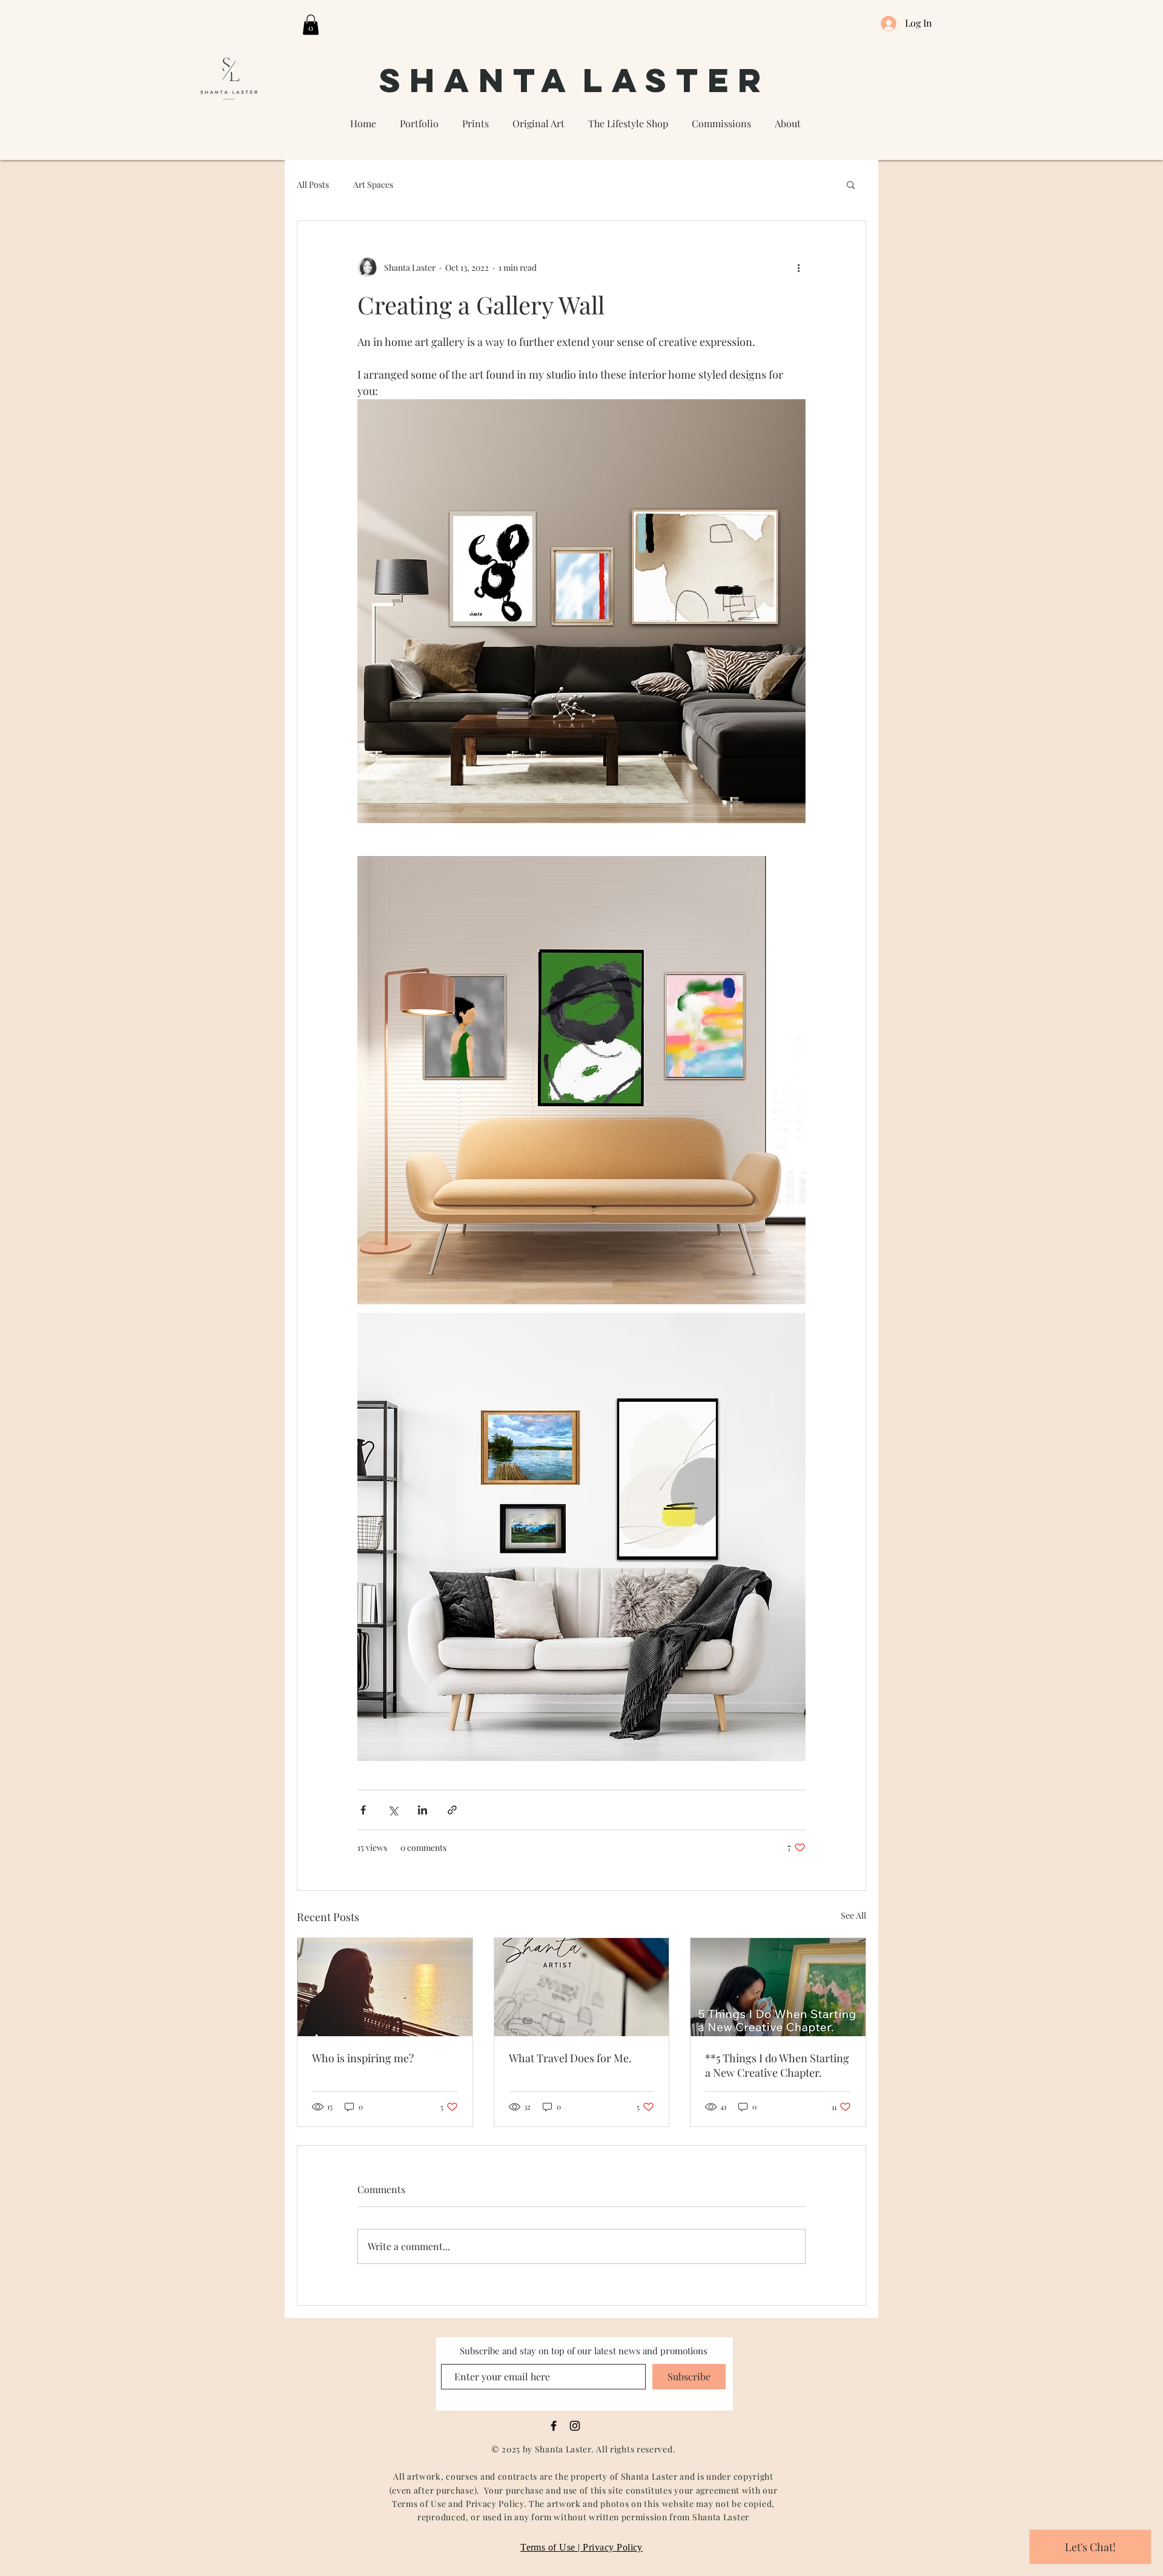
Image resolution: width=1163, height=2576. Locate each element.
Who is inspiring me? (363, 2058)
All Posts (313, 184)
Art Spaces (373, 184)
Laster (677, 80)
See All (853, 1915)
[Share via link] (452, 1810)
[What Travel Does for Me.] (582, 1987)
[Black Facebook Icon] (554, 2426)
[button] (311, 25)
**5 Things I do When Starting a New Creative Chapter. (777, 2065)
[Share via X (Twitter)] (393, 1810)
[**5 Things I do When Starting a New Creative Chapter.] (778, 1987)
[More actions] (798, 267)
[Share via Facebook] (363, 1810)
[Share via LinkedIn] (422, 1810)
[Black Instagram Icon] (575, 2426)
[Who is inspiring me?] (385, 1987)
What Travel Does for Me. (570, 2058)
